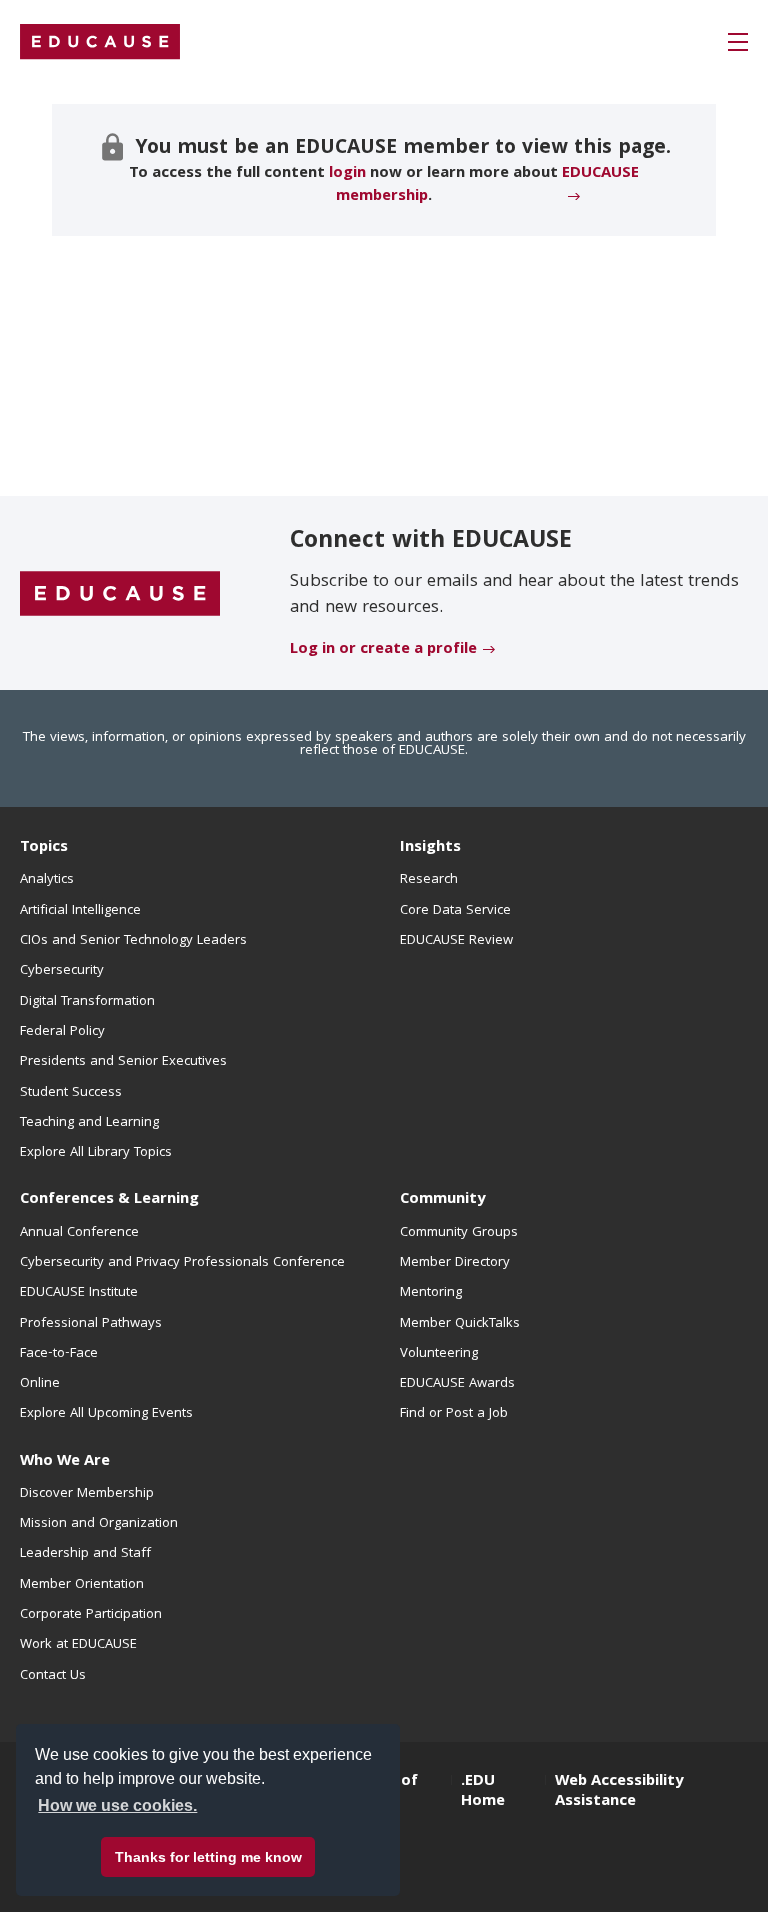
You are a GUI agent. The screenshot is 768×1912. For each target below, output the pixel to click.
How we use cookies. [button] (117, 1805)
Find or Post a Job (454, 1414)
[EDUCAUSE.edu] (100, 42)
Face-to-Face (59, 1354)
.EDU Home (483, 1792)
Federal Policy (62, 1032)
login (347, 174)
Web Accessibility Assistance (619, 1792)
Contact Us (53, 1676)
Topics (44, 848)
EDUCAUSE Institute (79, 1293)
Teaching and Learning (89, 1123)
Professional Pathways (91, 1324)
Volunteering (439, 1354)
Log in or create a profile (383, 650)
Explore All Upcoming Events (106, 1414)
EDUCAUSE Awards (457, 1384)
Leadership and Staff (85, 1554)
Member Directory (455, 1263)
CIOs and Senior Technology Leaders (133, 941)
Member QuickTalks (460, 1324)
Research (429, 880)
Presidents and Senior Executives (123, 1062)
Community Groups (459, 1233)
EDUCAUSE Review (456, 941)
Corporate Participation (91, 1615)
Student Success (71, 1093)
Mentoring (431, 1293)
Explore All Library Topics (96, 1153)
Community (442, 1200)
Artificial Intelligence (80, 911)
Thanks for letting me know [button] (208, 1857)
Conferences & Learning (109, 1200)
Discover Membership (87, 1494)
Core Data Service (455, 911)
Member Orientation (82, 1585)
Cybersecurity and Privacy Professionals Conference (182, 1263)
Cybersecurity (62, 971)
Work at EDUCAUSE (78, 1645)
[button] (738, 42)
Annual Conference (79, 1233)
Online (40, 1384)
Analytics (47, 880)
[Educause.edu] (120, 594)
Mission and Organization (99, 1524)
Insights (430, 848)
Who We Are (65, 1462)
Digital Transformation (87, 1002)
